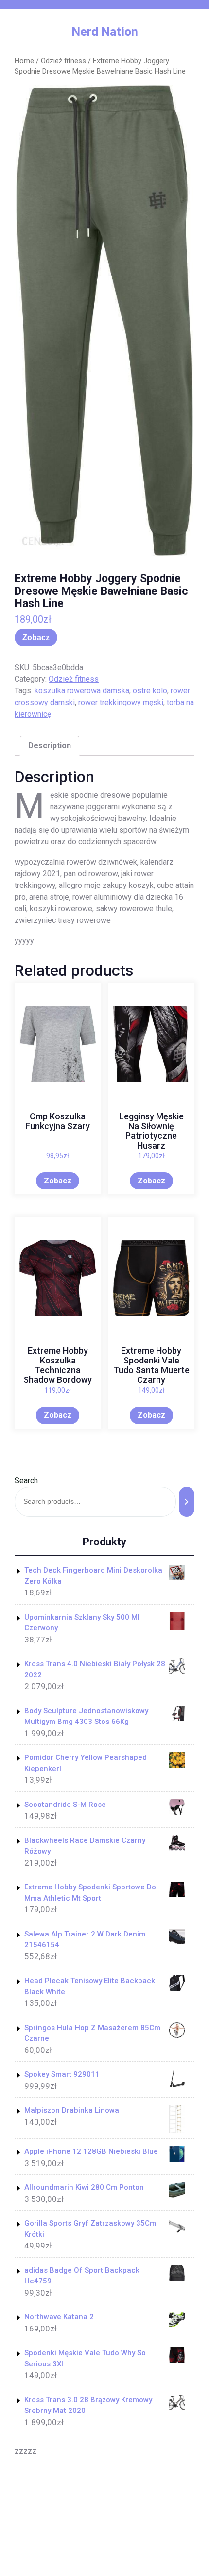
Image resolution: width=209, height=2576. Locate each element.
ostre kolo (150, 691)
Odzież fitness (63, 61)
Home (24, 61)
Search (26, 1481)
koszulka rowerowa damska (82, 691)
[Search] (187, 1501)
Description (50, 746)
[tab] (50, 746)
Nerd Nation (105, 32)
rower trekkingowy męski (121, 702)
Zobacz (36, 637)
